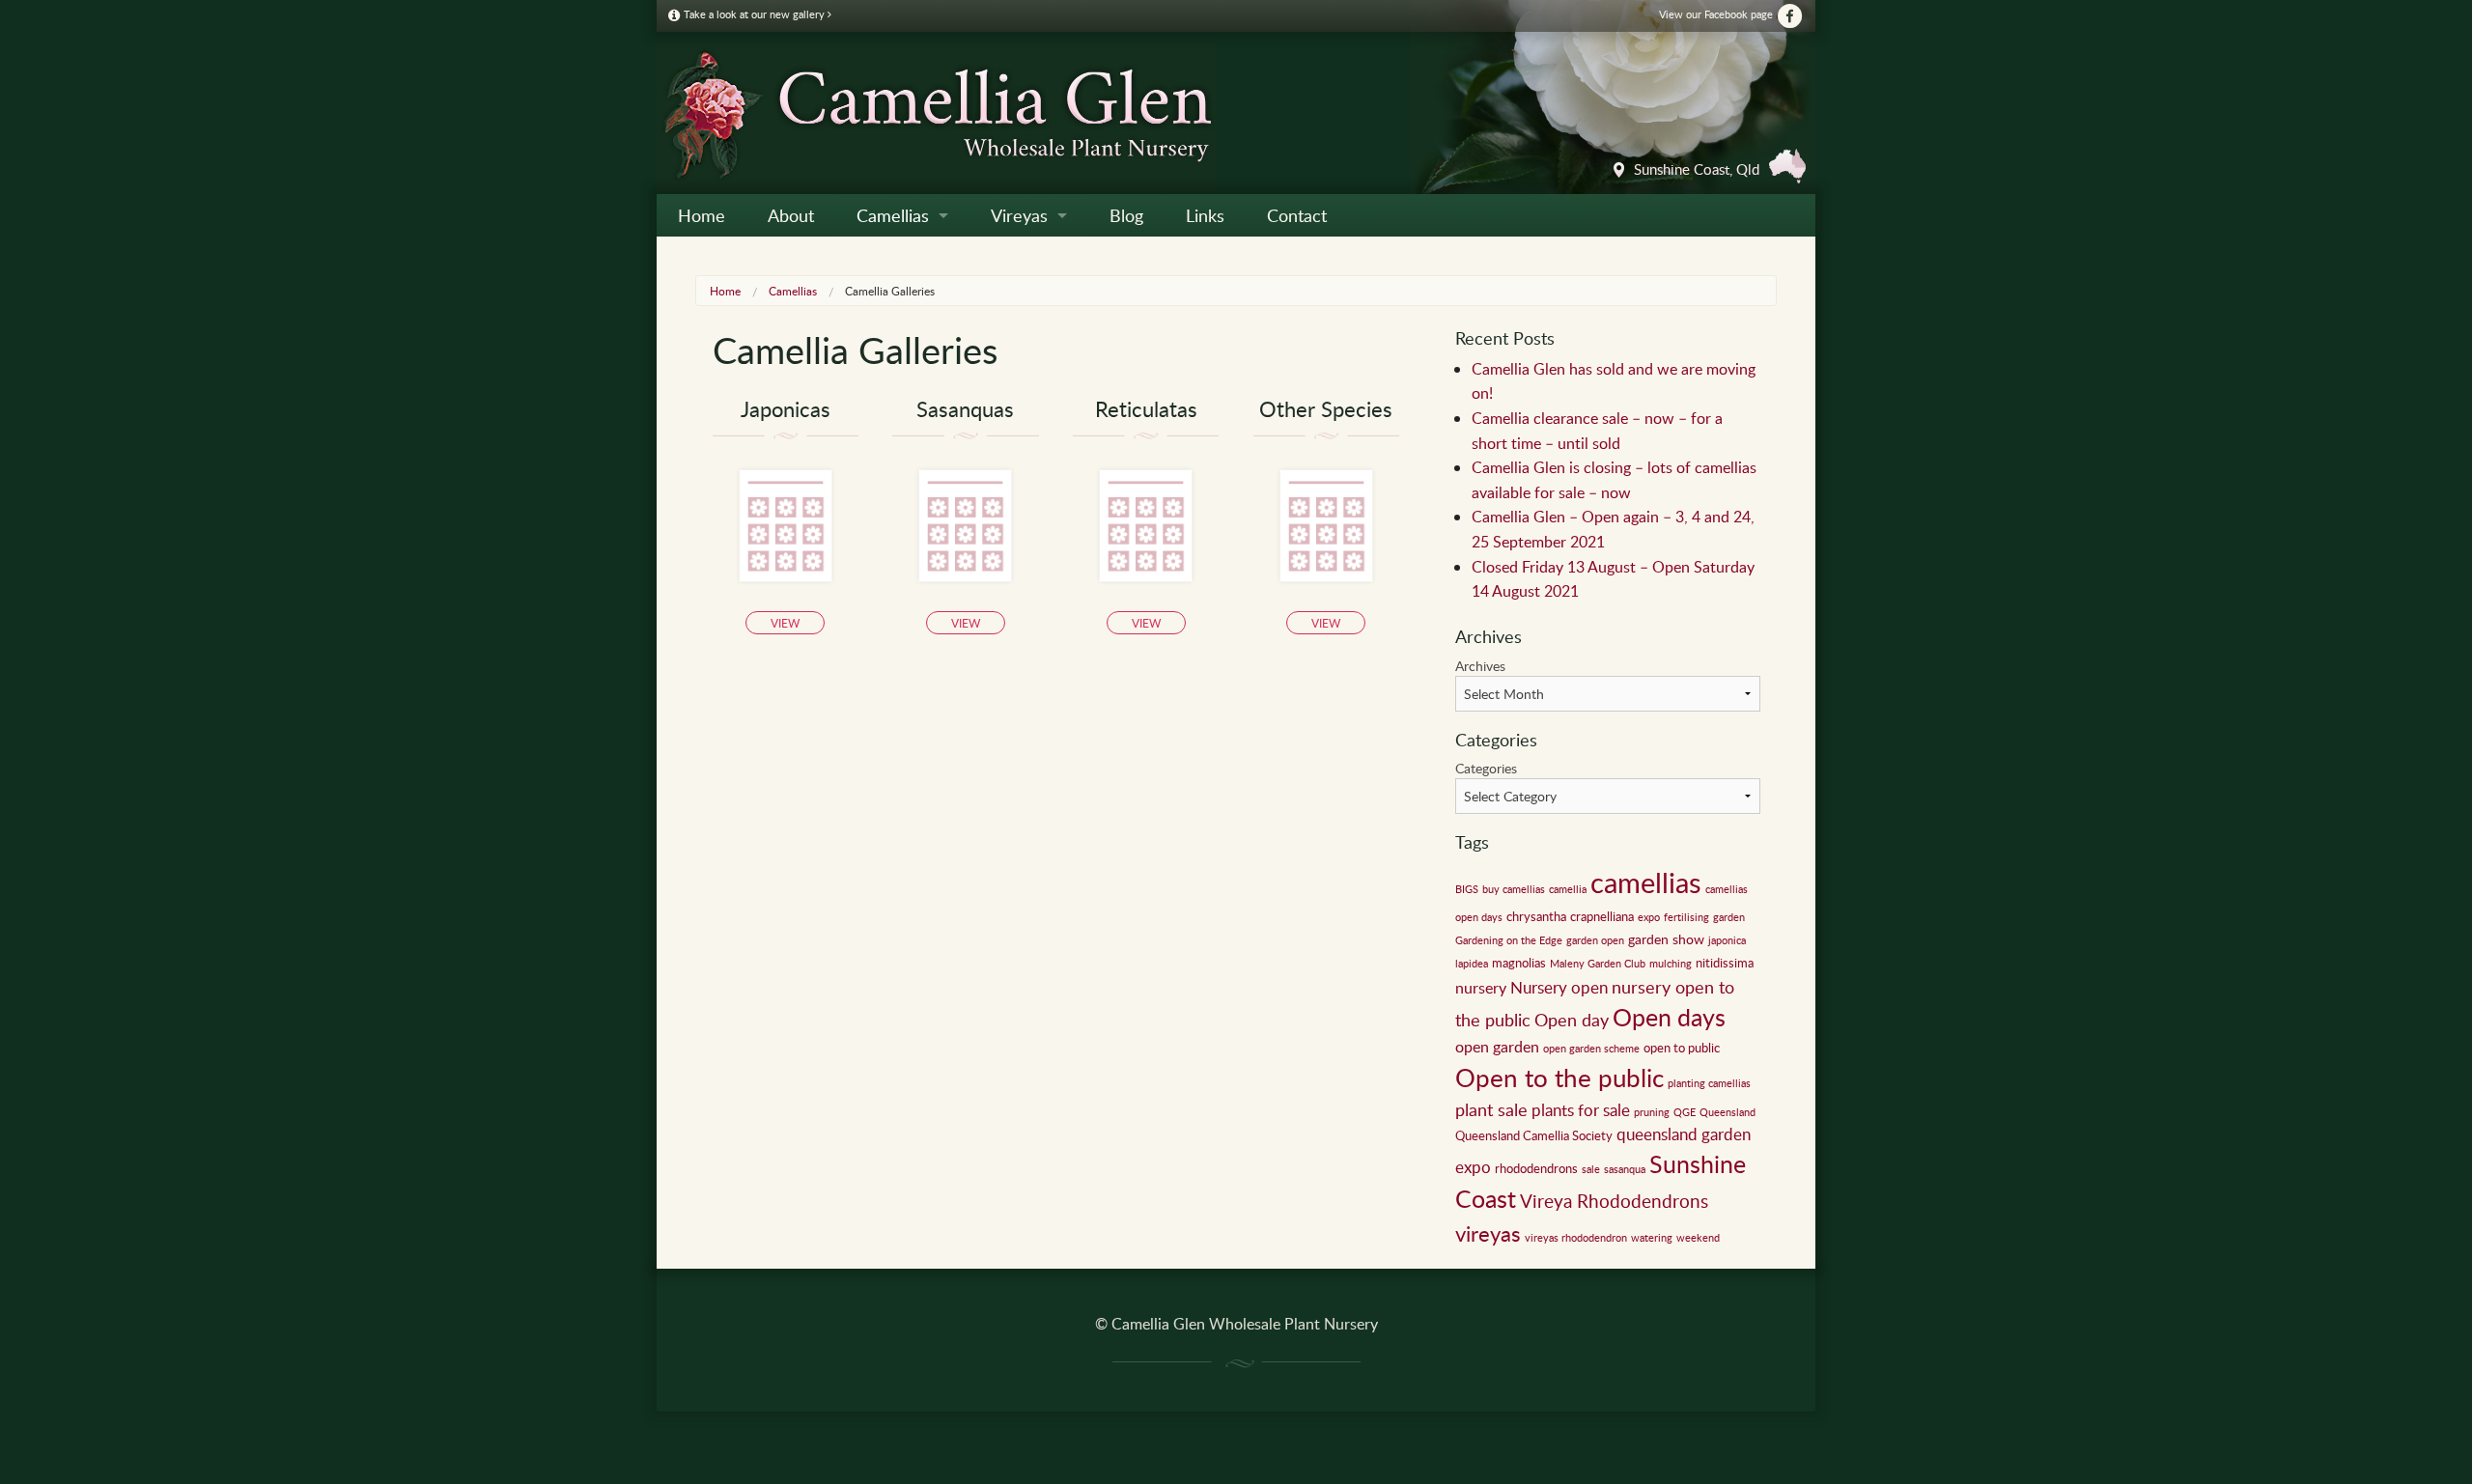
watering (1652, 1238)
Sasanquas (965, 408)
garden (1729, 917)
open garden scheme (1591, 1049)
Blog (1126, 215)
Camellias (893, 215)
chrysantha (1536, 916)
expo (1649, 917)
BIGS (1467, 889)
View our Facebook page (1717, 14)
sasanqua (1625, 1169)
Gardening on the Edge (1509, 940)
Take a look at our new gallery (754, 14)
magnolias (1519, 963)
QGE (1685, 1112)
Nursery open (1559, 987)
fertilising (1686, 917)
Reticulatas (1146, 408)
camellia (1568, 889)
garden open (1595, 940)
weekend (1698, 1238)
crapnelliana (1602, 916)
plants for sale (1581, 1110)
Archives (1480, 666)
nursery (1481, 988)
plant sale (1491, 1109)
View (785, 623)
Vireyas (1019, 215)
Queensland (1728, 1112)
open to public (1682, 1048)
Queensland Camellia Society (1534, 1135)
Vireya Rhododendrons (1614, 1201)
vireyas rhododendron (1576, 1238)
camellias (1646, 882)
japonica (1727, 940)
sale (1591, 1169)
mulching (1671, 964)
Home (702, 215)
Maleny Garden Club (1598, 964)
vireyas (1488, 1233)
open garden (1497, 1047)
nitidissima (1725, 963)
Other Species (1326, 408)
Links (1205, 215)
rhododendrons (1536, 1168)
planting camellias (1709, 1083)
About (791, 215)
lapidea (1472, 964)
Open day (1572, 1020)
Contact (1297, 215)
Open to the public (1559, 1078)
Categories (1486, 768)
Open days (1669, 1017)
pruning (1652, 1112)
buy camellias (1514, 889)
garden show (1666, 938)
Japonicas (786, 408)
